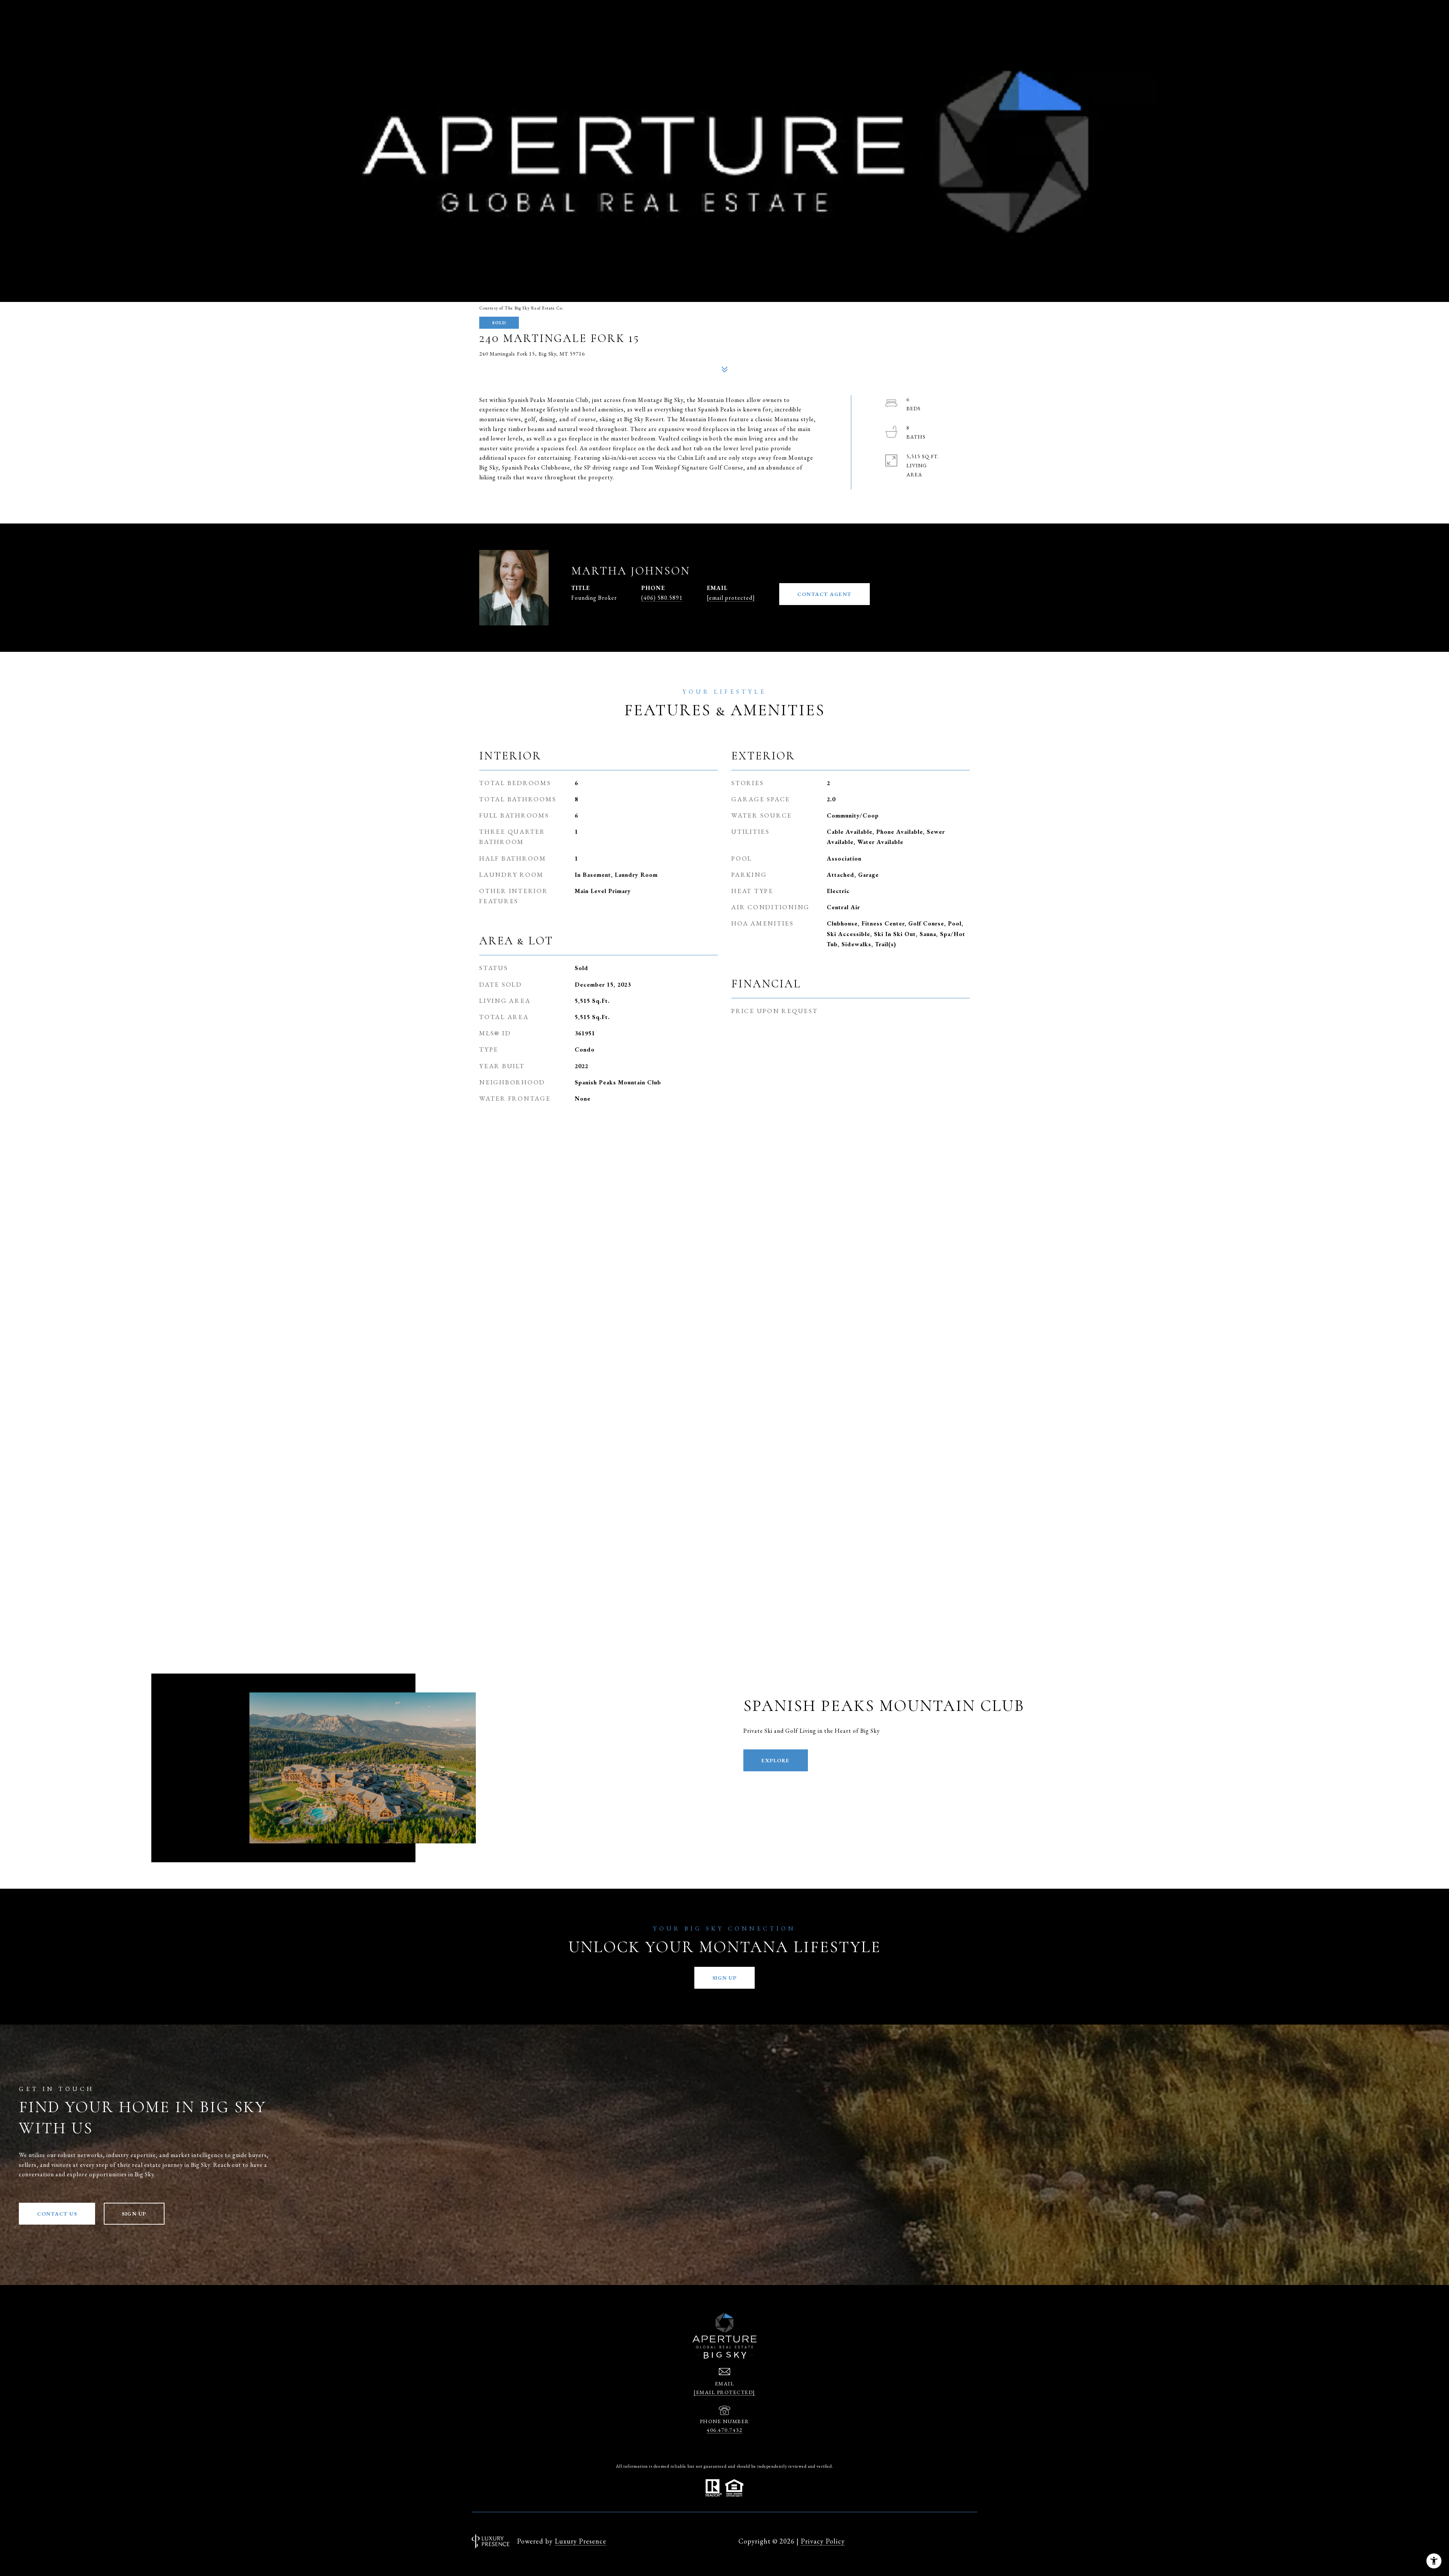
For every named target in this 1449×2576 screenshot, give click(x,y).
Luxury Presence (581, 2541)
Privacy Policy (823, 2541)
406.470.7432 (724, 2430)
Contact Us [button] (57, 2214)
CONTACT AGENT (824, 594)
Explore (776, 1760)
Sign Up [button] (725, 1978)
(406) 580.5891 (662, 598)
